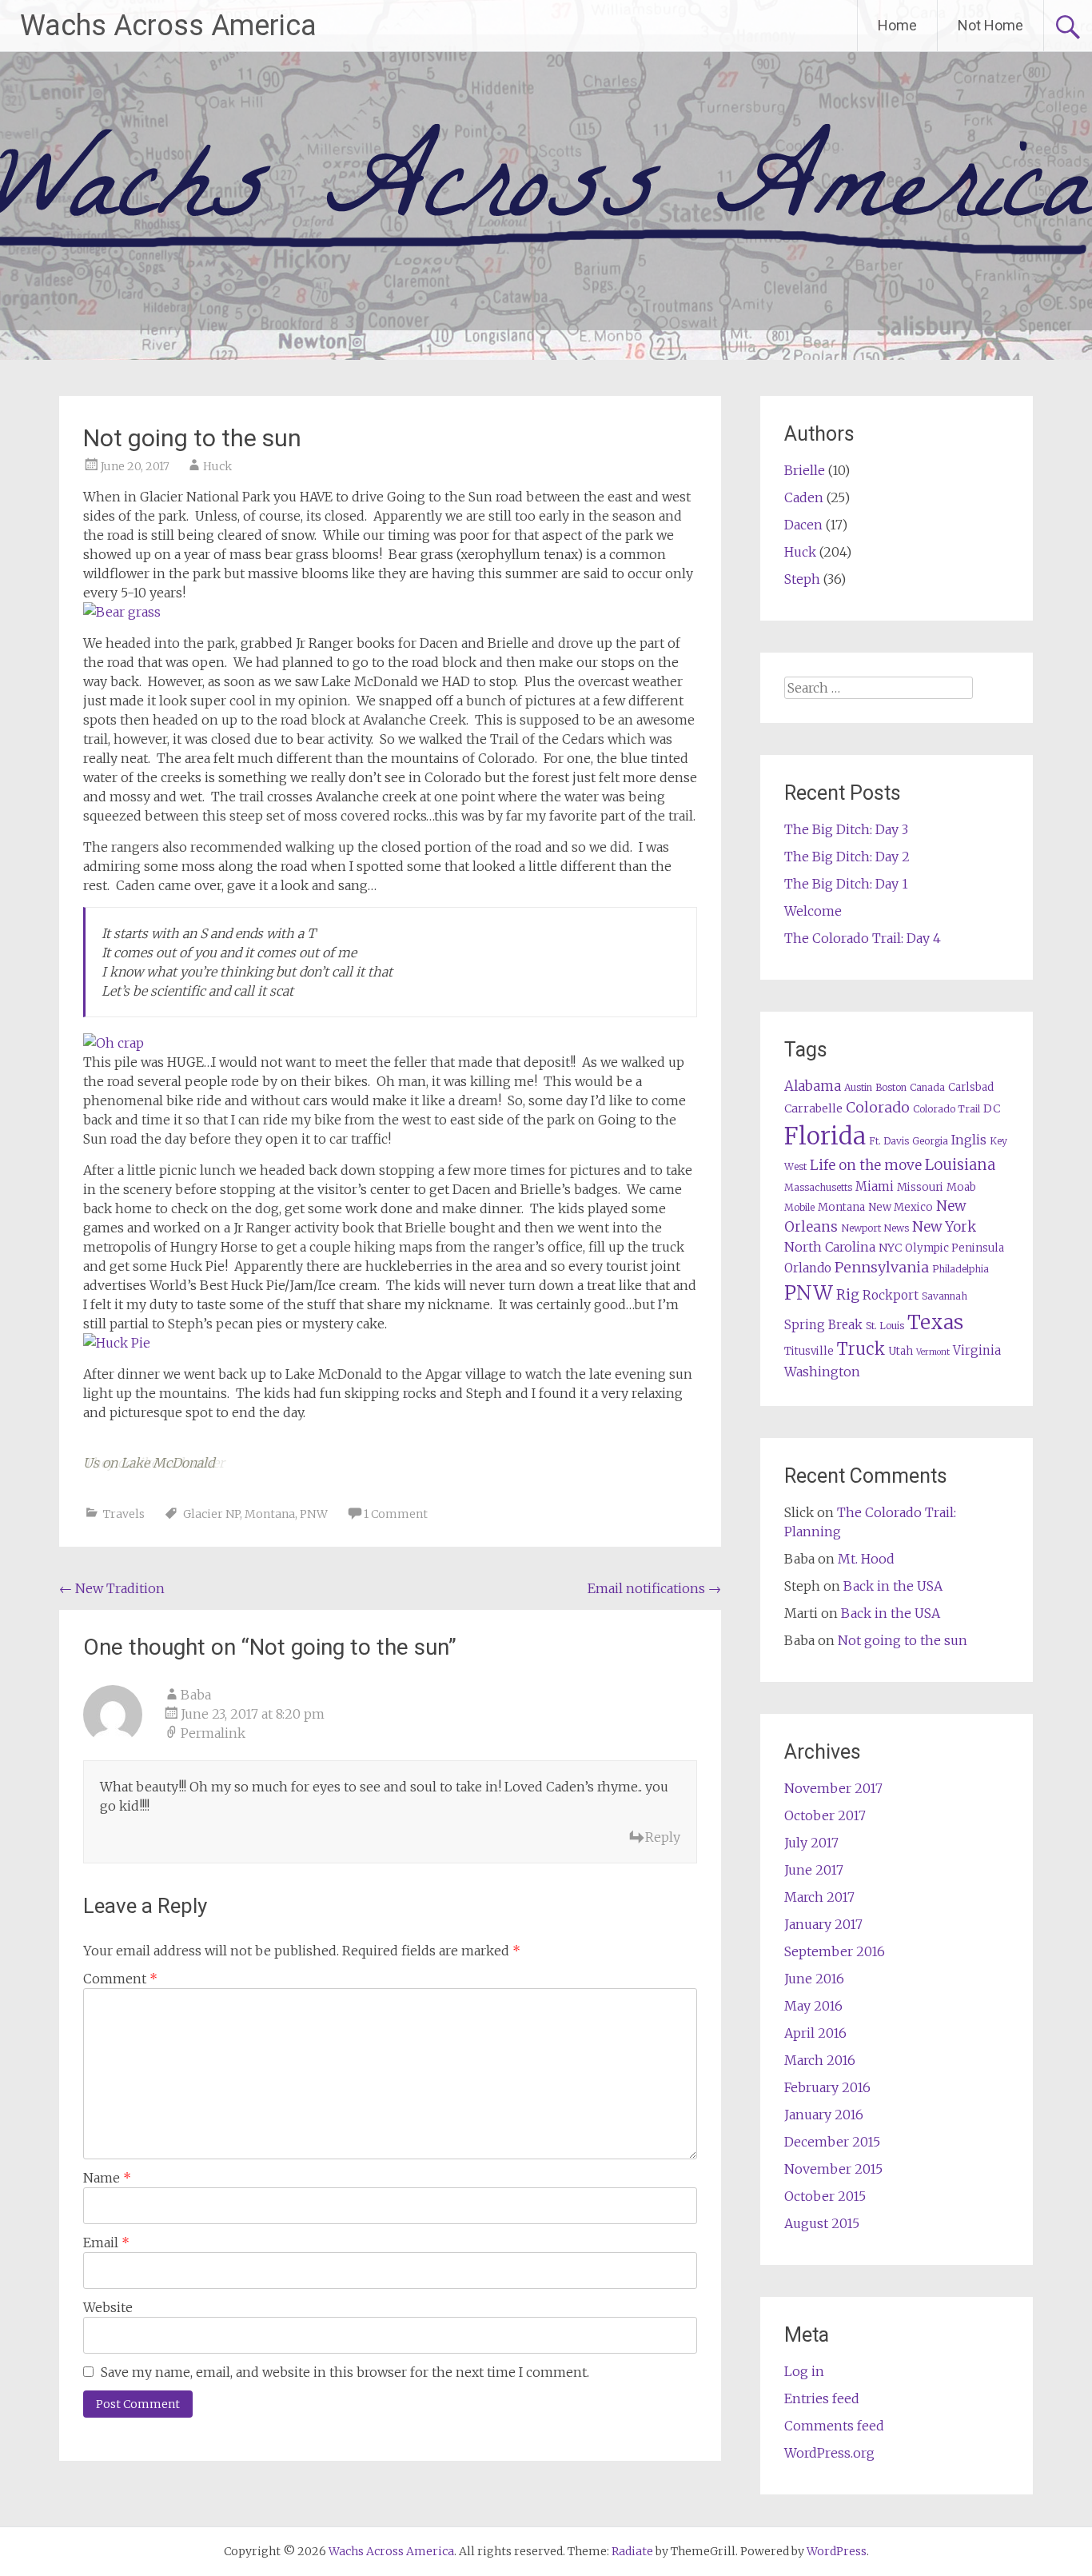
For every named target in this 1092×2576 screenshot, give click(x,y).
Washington (822, 1372)
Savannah (945, 1296)
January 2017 (823, 1924)
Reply (663, 1837)
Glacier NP (211, 1514)
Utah (901, 1351)
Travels (124, 1514)
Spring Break (823, 1325)
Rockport (891, 1295)
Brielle (805, 470)
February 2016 (827, 2087)
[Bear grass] (122, 612)
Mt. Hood (866, 1559)
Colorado (878, 1107)
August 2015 (822, 2223)
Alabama (813, 1086)
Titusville (809, 1351)
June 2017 (814, 1870)
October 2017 (825, 1815)
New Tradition (112, 1588)
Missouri (920, 1187)
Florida (825, 1136)
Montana (270, 1514)
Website (108, 2307)
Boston (891, 1087)
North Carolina (830, 1247)
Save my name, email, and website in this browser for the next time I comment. (345, 2372)
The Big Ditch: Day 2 (847, 857)
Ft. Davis (889, 1141)
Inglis (969, 1140)
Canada (927, 1087)
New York (944, 1227)
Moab (961, 1187)
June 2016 (814, 1979)
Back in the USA (893, 1586)
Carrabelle (813, 1108)
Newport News (875, 1228)
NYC (890, 1248)
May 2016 (813, 2006)
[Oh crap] (114, 1043)
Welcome (813, 911)
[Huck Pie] (117, 1343)
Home (897, 25)
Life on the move (866, 1165)
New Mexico (901, 1207)
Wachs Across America (168, 26)
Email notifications (654, 1588)
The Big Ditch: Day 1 (846, 884)
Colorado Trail (947, 1109)
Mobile (799, 1207)
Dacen (803, 525)
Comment (120, 1979)
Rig (848, 1295)
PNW (314, 1514)
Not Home (990, 25)
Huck (217, 466)
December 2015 (832, 2142)
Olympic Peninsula (955, 1248)
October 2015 (825, 2196)
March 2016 (820, 2060)
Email (106, 2243)
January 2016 (824, 2115)
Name (107, 2178)
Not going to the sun (903, 1640)
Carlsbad (971, 1087)
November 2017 (833, 1788)
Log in (804, 2371)
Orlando (808, 1268)
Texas (935, 1322)
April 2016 (815, 2033)
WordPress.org (829, 2453)
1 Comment (396, 1514)
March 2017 (819, 1897)
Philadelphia (960, 1269)
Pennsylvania (882, 1267)
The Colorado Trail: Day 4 (863, 938)
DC (992, 1108)
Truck (861, 1349)
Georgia (930, 1141)
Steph (802, 579)
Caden (804, 497)
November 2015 (833, 2169)
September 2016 (835, 1951)
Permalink (213, 1733)
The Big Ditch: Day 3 (846, 829)
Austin (858, 1087)
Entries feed (822, 2398)
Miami (875, 1186)
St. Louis (885, 1326)
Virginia (977, 1350)
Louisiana (960, 1165)
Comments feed (834, 2426)
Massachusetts (818, 1187)
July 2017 (811, 1843)
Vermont (933, 1352)
